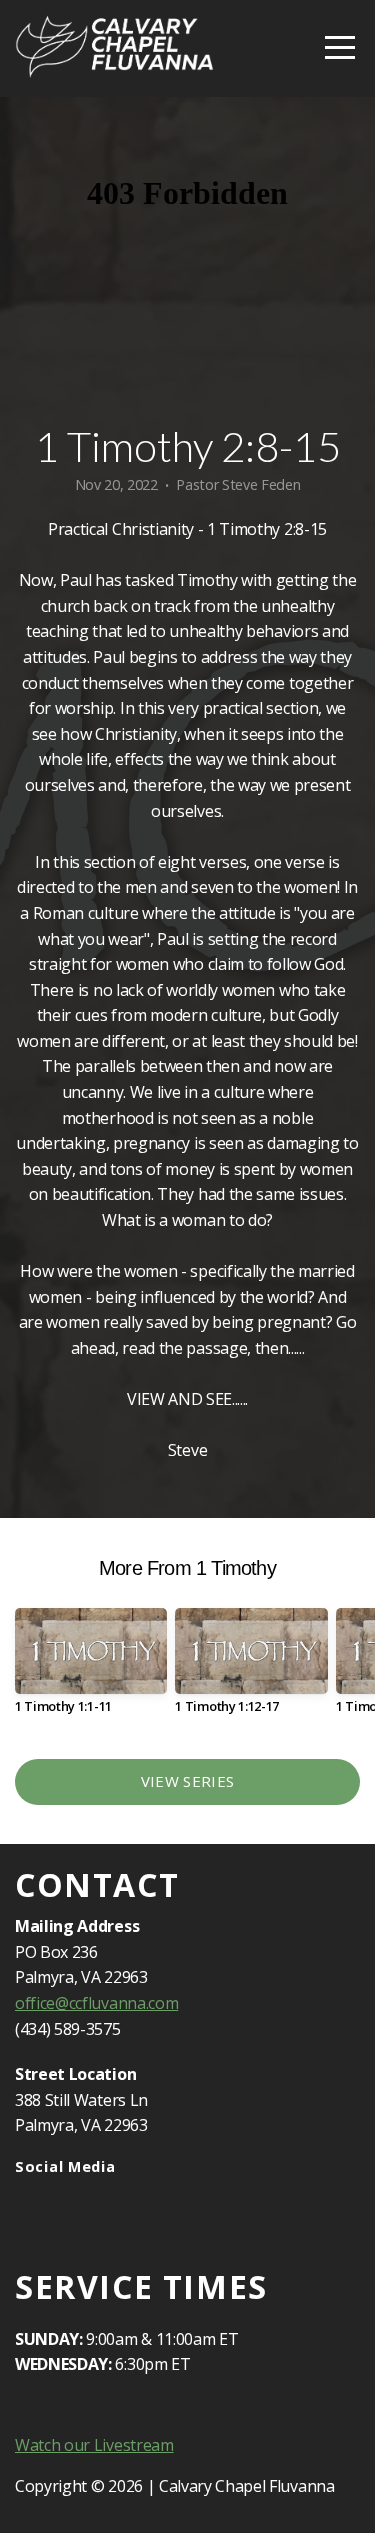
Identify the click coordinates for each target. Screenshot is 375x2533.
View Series (187, 1781)
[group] (91, 1668)
